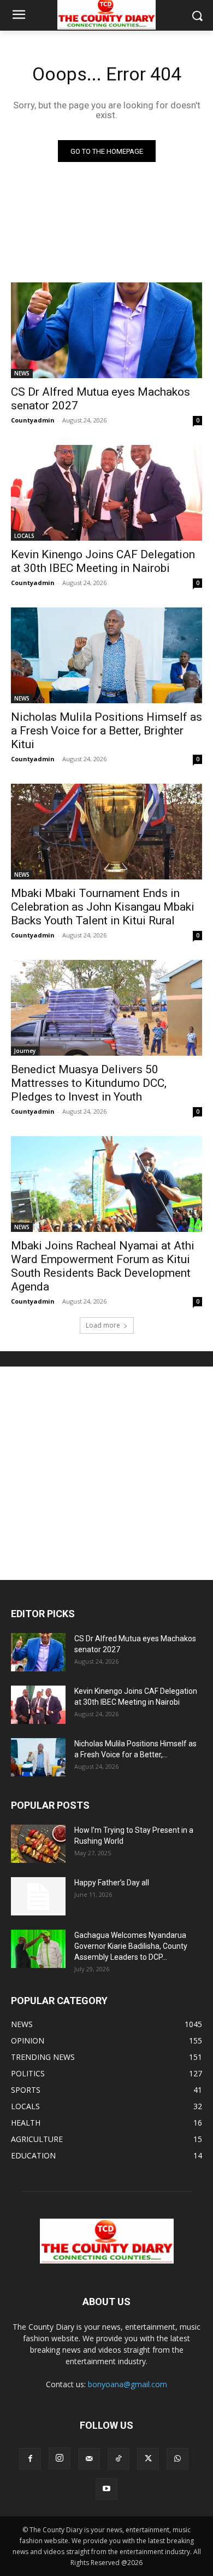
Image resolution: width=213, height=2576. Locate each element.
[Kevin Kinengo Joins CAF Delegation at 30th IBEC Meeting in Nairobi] (106, 493)
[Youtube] (106, 2489)
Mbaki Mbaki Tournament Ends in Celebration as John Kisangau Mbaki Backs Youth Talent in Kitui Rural (103, 907)
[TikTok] (119, 2459)
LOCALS (24, 536)
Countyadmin (33, 420)
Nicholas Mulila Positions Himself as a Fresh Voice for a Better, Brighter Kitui (106, 731)
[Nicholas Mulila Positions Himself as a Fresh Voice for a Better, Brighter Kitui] (106, 655)
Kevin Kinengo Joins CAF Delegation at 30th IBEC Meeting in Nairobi (103, 561)
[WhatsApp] (177, 2459)
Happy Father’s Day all (112, 1883)
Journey (25, 1051)
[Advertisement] (106, 1473)
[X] (148, 2459)
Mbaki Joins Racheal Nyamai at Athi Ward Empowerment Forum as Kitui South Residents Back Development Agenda (103, 1266)
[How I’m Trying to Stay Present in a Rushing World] (38, 1844)
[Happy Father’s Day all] (38, 1896)
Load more (103, 1325)
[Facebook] (30, 2459)
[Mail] (89, 2459)
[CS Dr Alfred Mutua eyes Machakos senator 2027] (106, 330)
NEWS (22, 373)
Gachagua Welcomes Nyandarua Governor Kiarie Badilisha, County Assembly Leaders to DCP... (131, 1946)
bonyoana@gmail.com (128, 2384)
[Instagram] (60, 2458)
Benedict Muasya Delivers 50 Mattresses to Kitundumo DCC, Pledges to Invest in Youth (89, 1083)
